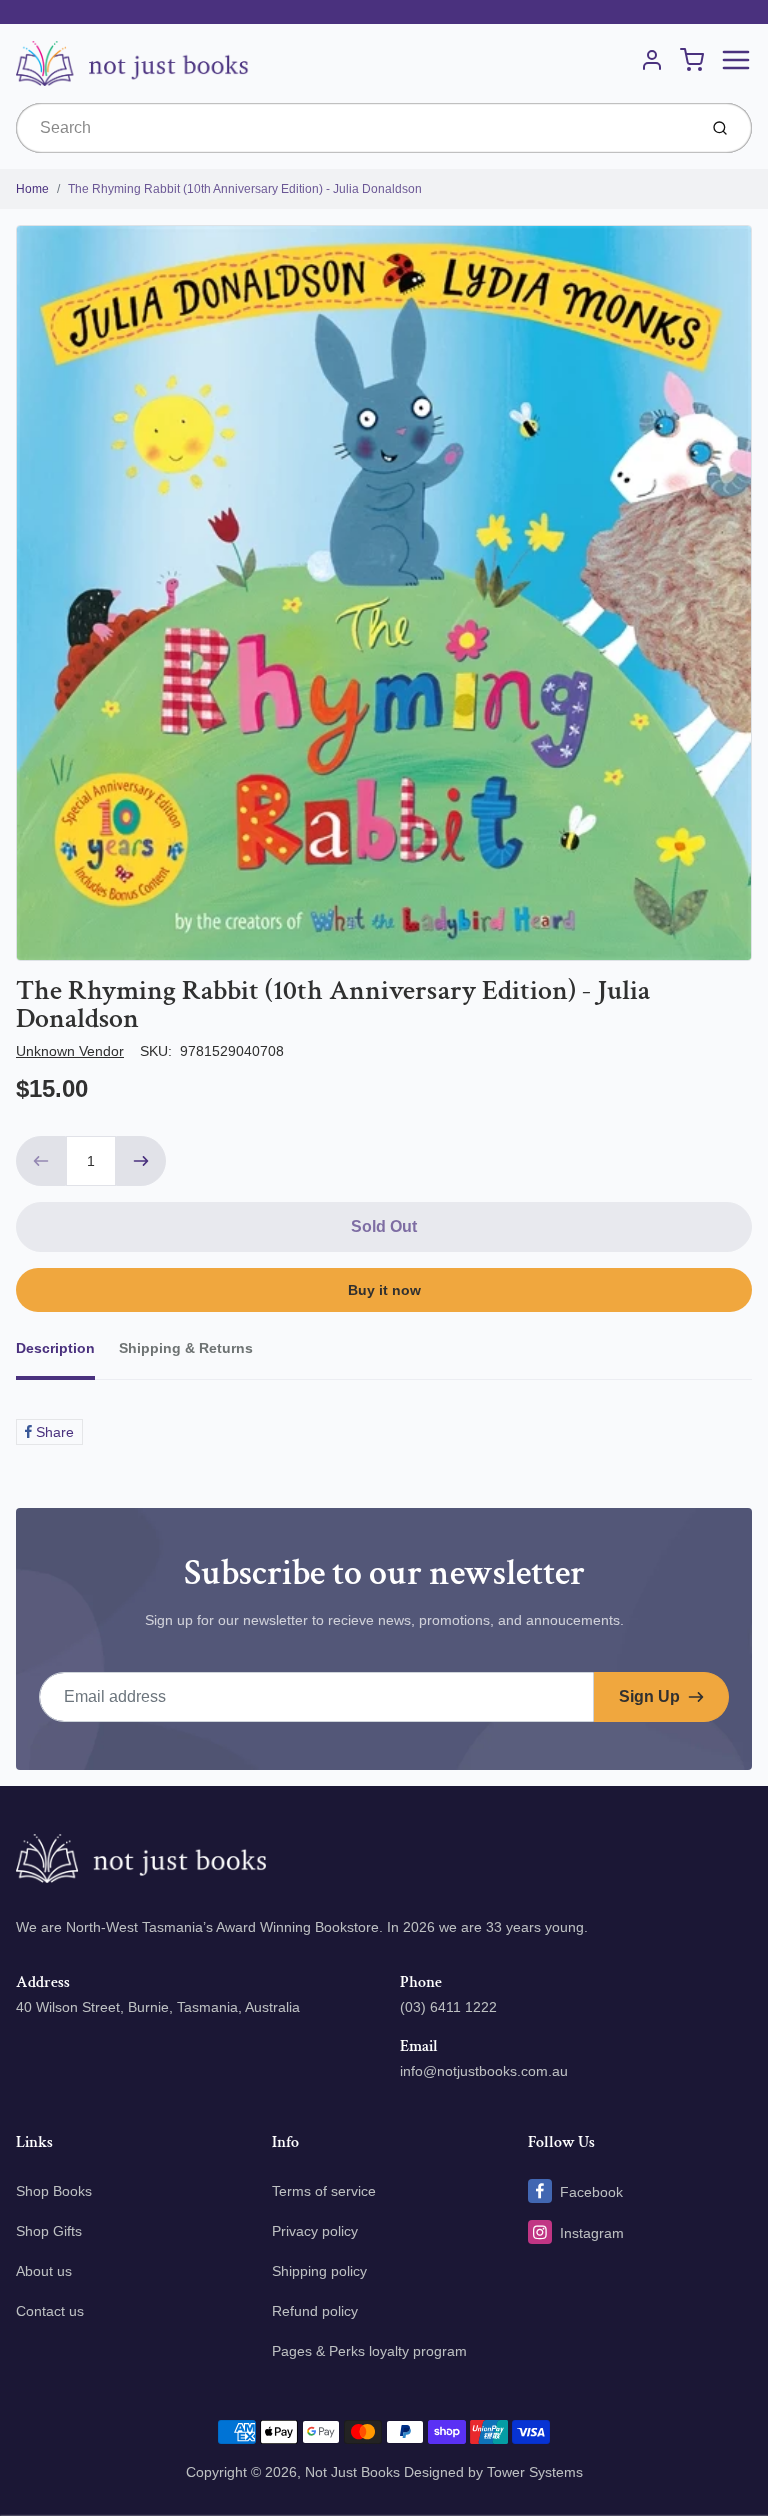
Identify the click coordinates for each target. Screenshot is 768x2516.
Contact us (50, 2311)
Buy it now (384, 1290)
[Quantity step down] (41, 1161)
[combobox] (354, 128)
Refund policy (315, 2311)
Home (32, 189)
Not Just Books (352, 2472)
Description (55, 1348)
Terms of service (324, 2191)
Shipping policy (319, 2271)
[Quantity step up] (141, 1161)
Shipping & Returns (186, 1348)
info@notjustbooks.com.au (484, 2071)
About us (44, 2271)
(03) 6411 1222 (448, 2007)
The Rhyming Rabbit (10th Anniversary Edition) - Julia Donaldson (245, 189)
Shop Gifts (49, 2231)
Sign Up (649, 1696)
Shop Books (54, 2191)
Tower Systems (535, 2472)
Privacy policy (315, 2231)
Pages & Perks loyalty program (369, 2351)
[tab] (67, 1354)
